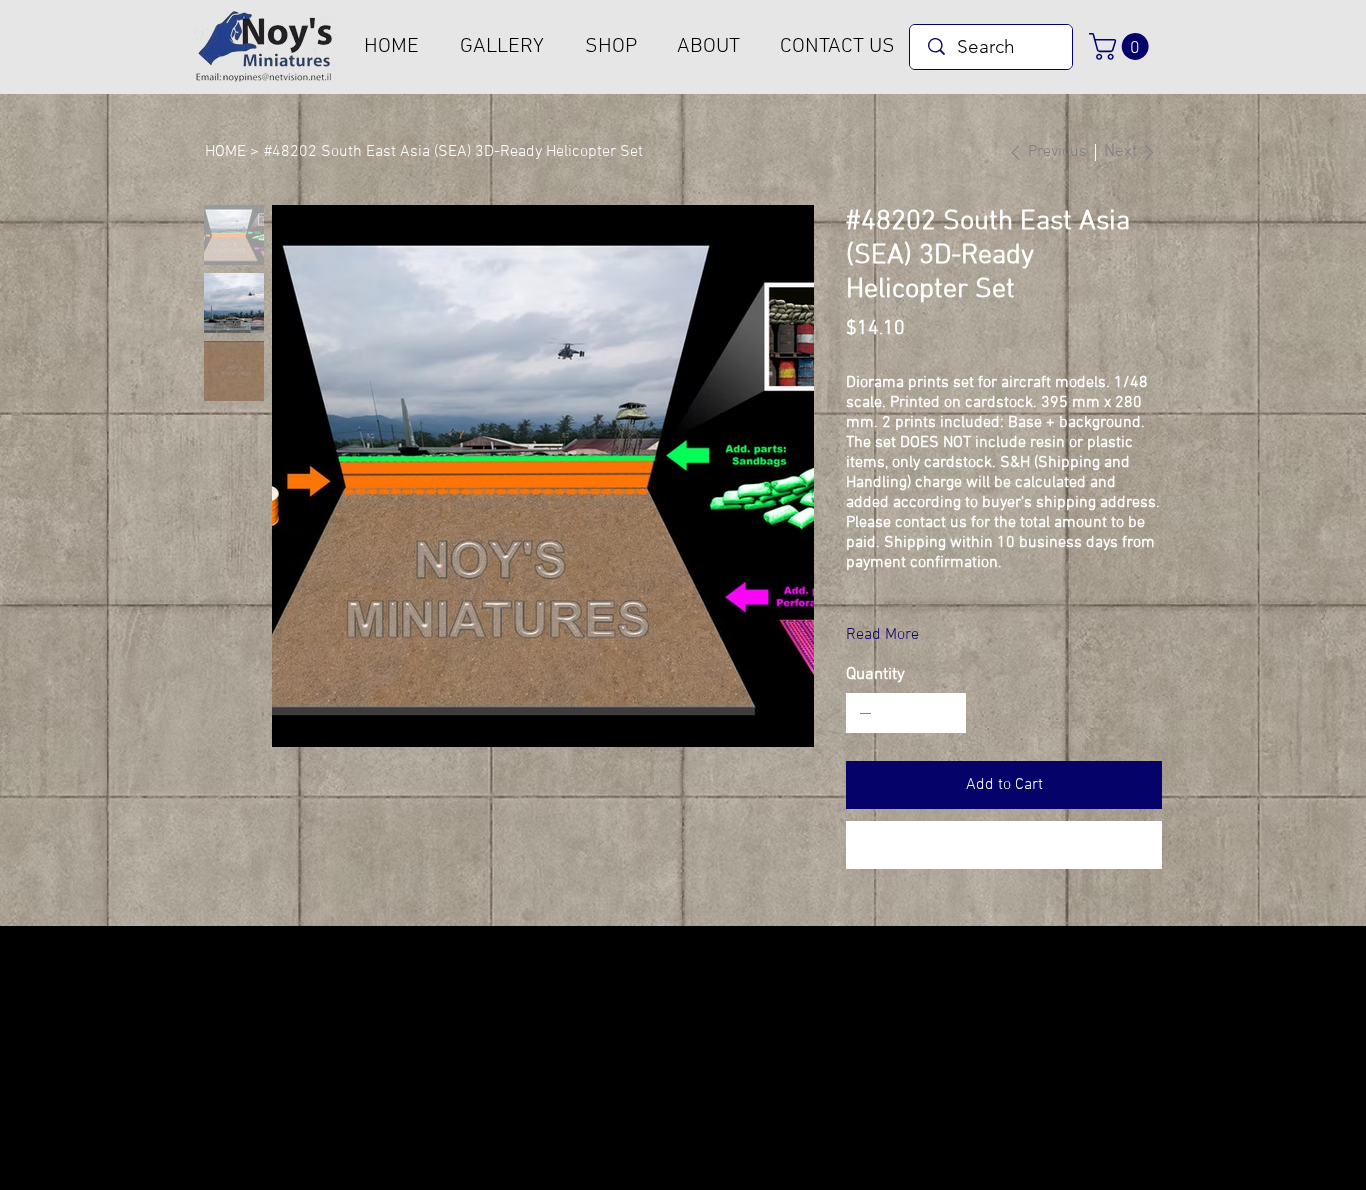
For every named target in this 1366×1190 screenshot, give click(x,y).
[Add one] (946, 713)
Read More (882, 635)
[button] (1122, 46)
